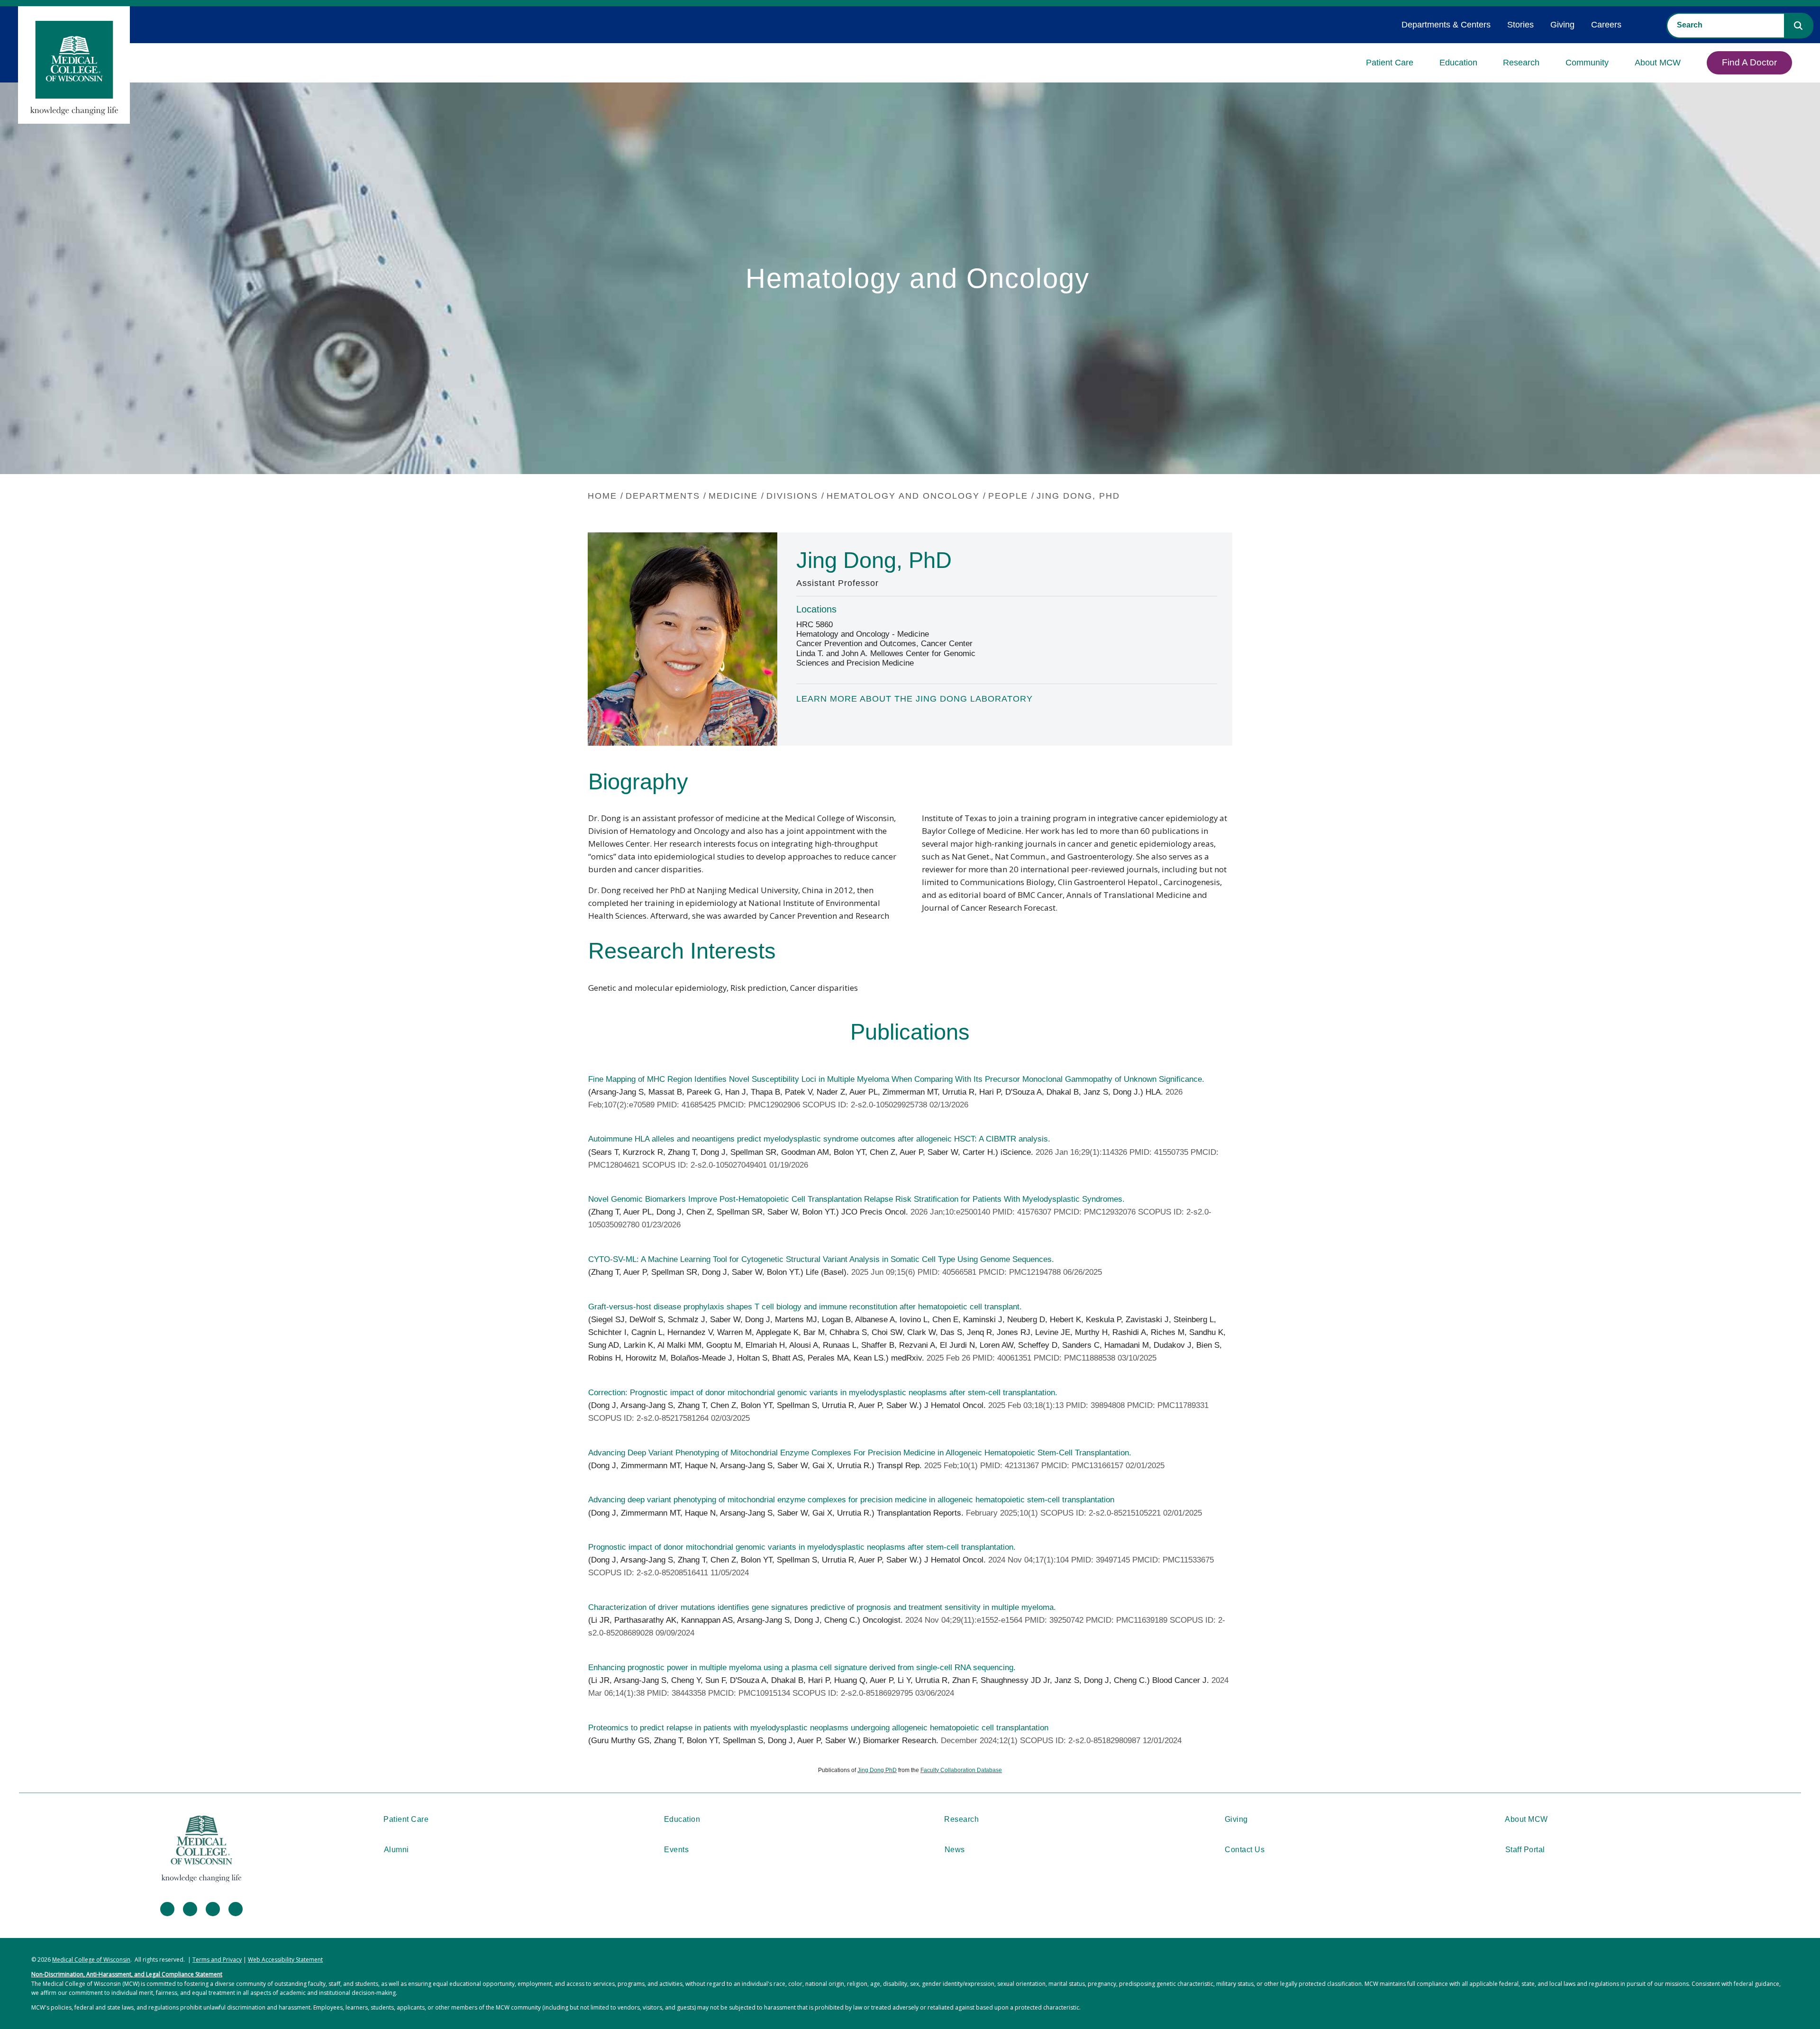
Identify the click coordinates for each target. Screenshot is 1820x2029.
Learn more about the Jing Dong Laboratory (915, 699)
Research (1521, 63)
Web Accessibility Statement (285, 1960)
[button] (1798, 26)
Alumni (396, 1850)
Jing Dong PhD (877, 1770)
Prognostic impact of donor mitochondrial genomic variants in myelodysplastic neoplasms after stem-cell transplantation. (802, 1547)
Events (676, 1850)
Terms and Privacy (217, 1960)
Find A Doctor (1749, 62)
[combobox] (1726, 25)
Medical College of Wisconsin (91, 1960)
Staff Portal (1525, 1850)
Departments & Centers (1446, 25)
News (955, 1850)
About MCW (1658, 63)
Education (1458, 63)
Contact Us (1245, 1850)
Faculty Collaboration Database (961, 1770)
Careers (1606, 25)
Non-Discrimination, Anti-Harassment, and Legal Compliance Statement (127, 1974)
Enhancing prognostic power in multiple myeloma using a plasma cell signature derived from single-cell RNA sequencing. (802, 1668)
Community (1587, 63)
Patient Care (1390, 63)
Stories (1520, 25)
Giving (1562, 25)
